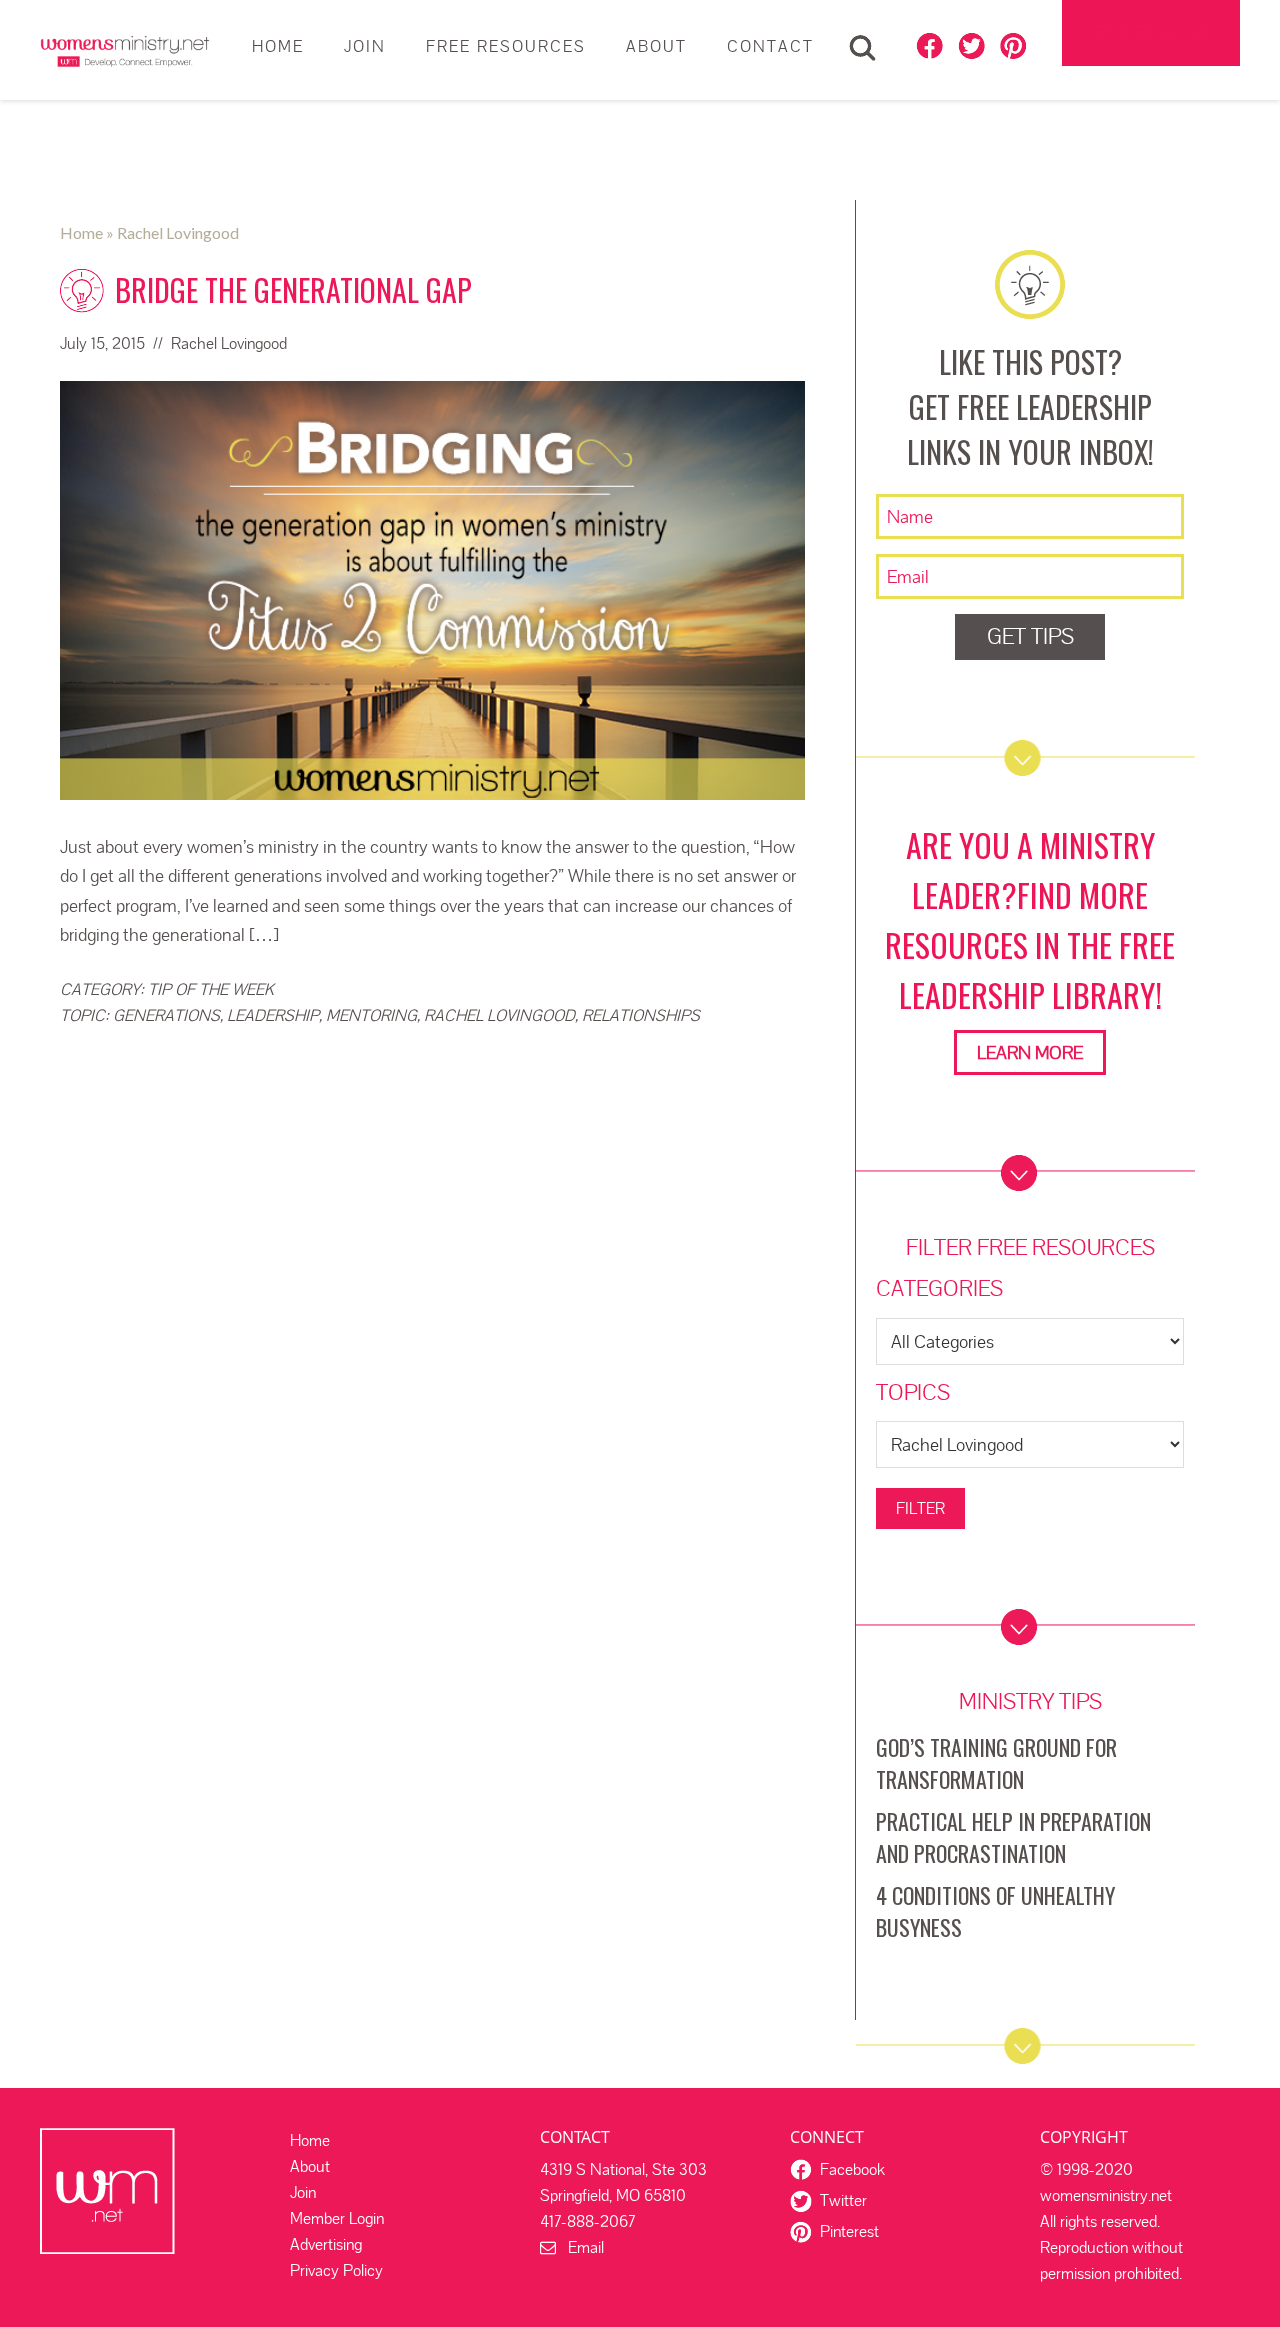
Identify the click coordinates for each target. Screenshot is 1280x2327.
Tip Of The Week (211, 989)
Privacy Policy (336, 2270)
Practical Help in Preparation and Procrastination (1013, 1837)
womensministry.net (125, 50)
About (310, 2166)
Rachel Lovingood (499, 1015)
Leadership (273, 1015)
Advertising (326, 2244)
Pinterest (849, 2231)
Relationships (641, 1015)
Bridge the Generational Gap (293, 289)
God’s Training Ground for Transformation (996, 1763)
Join (303, 2192)
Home (310, 2140)
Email (580, 2247)
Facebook (852, 2169)
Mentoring (371, 1015)
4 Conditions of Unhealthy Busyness (995, 1911)
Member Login (1151, 32)
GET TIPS (1030, 636)
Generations (166, 1015)
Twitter (843, 2200)
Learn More (1030, 1052)
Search (862, 47)
